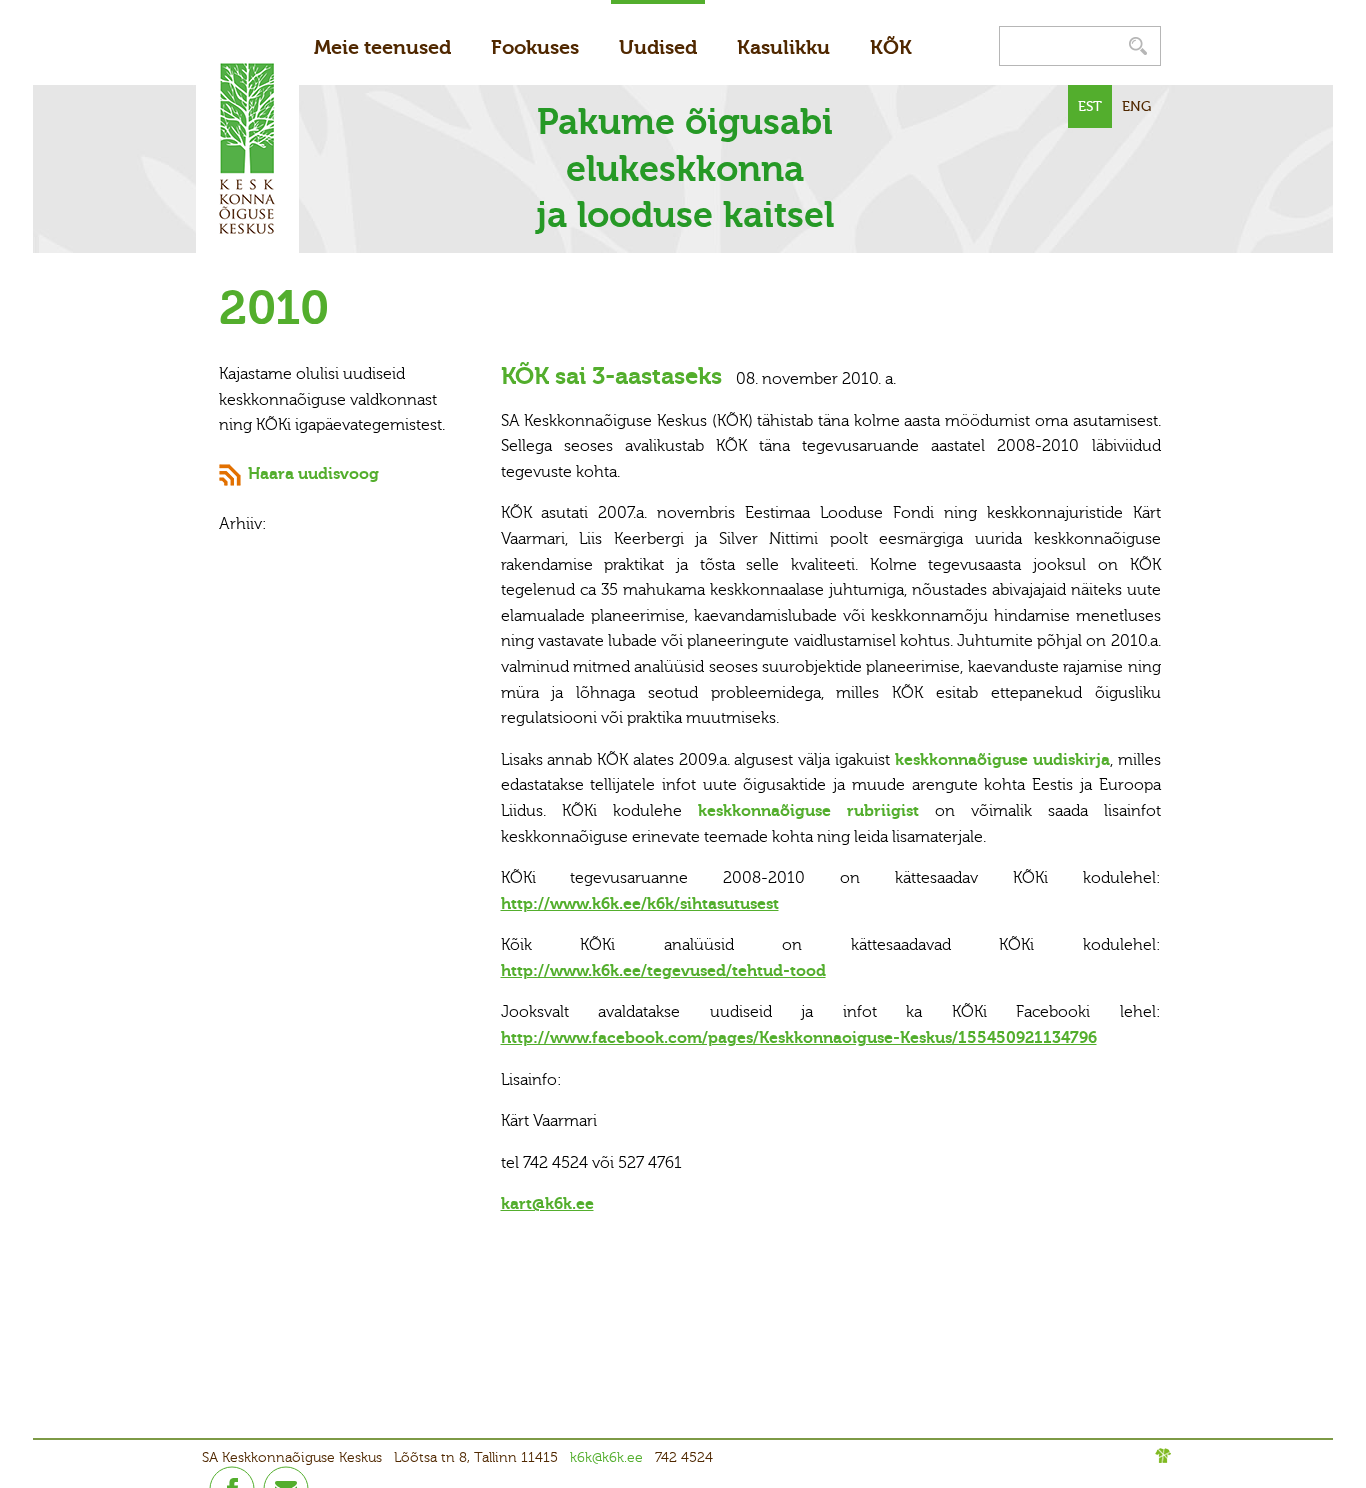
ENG (1136, 106)
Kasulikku (783, 47)
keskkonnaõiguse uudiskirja (1002, 760)
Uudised (658, 47)
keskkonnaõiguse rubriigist (816, 811)
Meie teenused (382, 47)
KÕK (891, 47)
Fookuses (535, 47)
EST (1090, 106)
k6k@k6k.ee (606, 1457)
